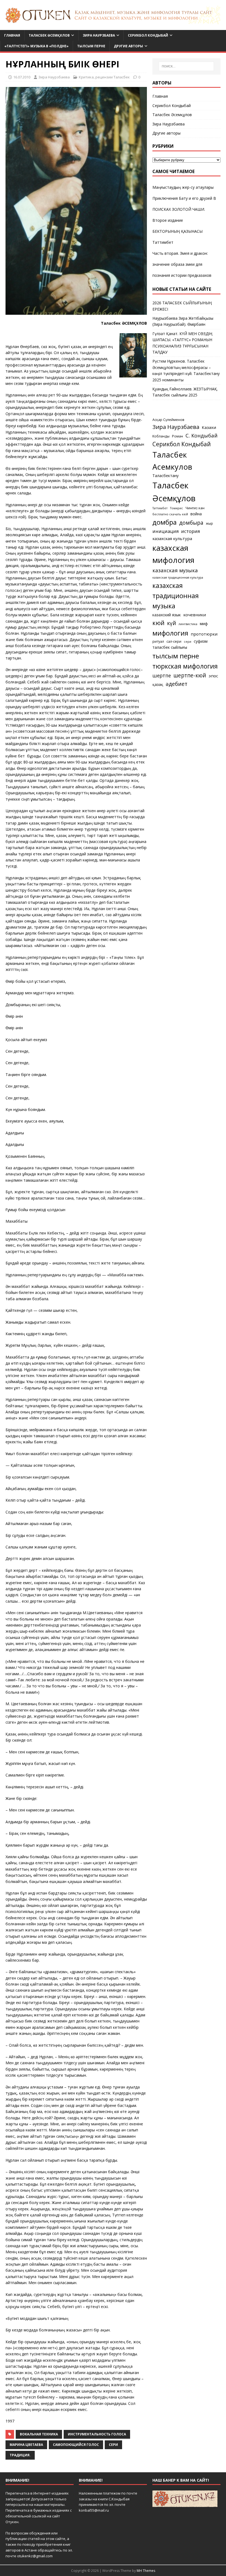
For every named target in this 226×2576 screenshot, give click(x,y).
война (196, 514)
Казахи (209, 427)
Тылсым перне (91, 46)
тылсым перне (176, 656)
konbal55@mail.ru (94, 2510)
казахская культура (172, 538)
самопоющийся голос (76, 2445)
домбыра (191, 523)
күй (172, 623)
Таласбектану (166, 476)
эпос (213, 676)
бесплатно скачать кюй (170, 514)
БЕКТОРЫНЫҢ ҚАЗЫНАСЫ (177, 231)
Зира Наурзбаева (99, 35)
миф (204, 624)
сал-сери (174, 641)
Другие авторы (128, 46)
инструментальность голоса (97, 2434)
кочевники (195, 615)
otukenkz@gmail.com (35, 2556)
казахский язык (167, 615)
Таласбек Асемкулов (172, 461)
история (190, 531)
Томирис (177, 508)
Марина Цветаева (26, 2445)
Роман (177, 436)
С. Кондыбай (201, 435)
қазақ (158, 684)
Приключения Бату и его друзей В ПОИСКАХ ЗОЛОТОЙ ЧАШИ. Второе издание (184, 209)
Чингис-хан (195, 508)
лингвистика (188, 624)
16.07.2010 (22, 77)
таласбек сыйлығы (170, 647)
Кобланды (161, 436)
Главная (12, 35)
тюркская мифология (185, 666)
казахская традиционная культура (178, 577)
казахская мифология (173, 554)
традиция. (20, 2455)
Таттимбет (163, 242)
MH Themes (146, 2571)
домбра (165, 522)
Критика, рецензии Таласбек (104, 77)
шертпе (162, 675)
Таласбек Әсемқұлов (49, 35)
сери (113, 2445)
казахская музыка (175, 570)
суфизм (201, 641)
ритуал (158, 641)
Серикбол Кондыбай (148, 35)
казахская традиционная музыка (176, 596)
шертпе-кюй (190, 675)
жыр (209, 523)
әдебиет (177, 684)
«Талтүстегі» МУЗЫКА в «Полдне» (37, 46)
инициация (166, 531)
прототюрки (204, 634)
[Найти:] (186, 66)
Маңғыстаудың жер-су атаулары (183, 187)
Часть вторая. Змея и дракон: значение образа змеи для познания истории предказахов (182, 264)
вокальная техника (39, 2434)
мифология (170, 633)
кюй (158, 623)
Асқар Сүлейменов (168, 420)
